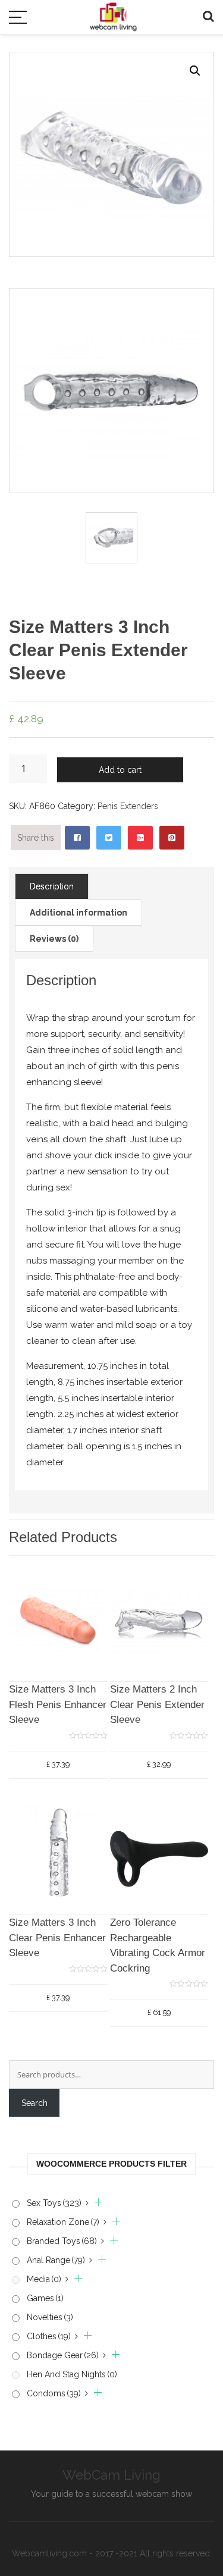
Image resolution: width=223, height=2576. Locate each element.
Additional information (78, 913)
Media (44, 2279)
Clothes (49, 2336)
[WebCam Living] (113, 11)
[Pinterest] (172, 838)
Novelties (50, 2317)
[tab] (52, 886)
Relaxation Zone (63, 2222)
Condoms (54, 2393)
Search (34, 2103)
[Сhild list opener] (94, 2203)
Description (52, 886)
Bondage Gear (63, 2355)
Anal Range (56, 2260)
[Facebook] (77, 838)
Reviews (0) (54, 939)
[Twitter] (109, 838)
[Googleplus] (140, 838)
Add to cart (120, 770)
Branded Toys (62, 2241)
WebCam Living (111, 2475)
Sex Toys (54, 2203)
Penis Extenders (128, 806)
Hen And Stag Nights (72, 2374)
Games (45, 2298)
